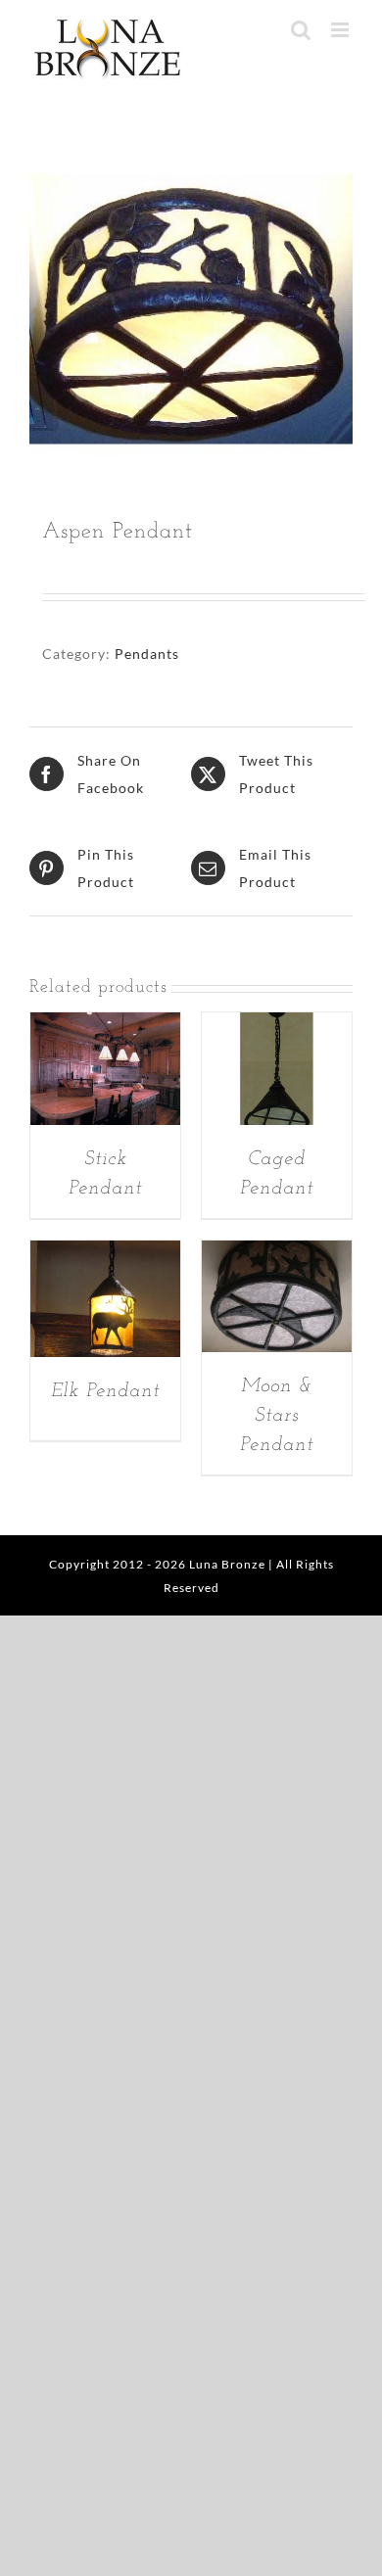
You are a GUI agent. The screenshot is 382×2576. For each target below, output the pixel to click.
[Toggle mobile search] (301, 30)
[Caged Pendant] (277, 1026)
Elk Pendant (105, 1391)
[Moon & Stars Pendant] (277, 1254)
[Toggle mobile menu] (342, 30)
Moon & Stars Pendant (277, 1416)
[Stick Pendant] (105, 1026)
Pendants (147, 654)
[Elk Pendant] (105, 1254)
